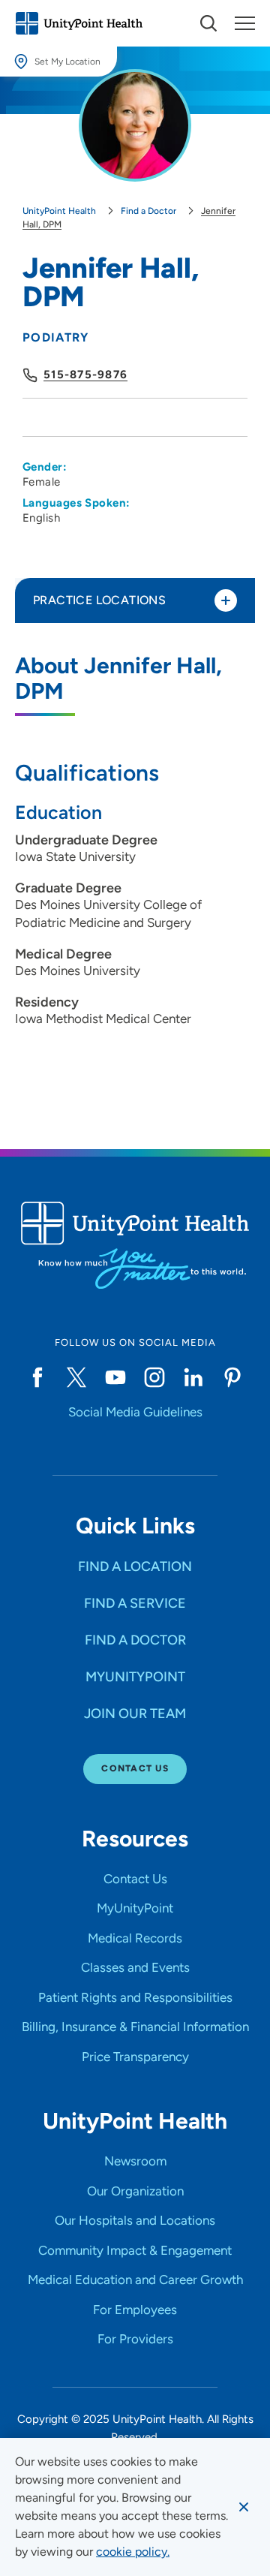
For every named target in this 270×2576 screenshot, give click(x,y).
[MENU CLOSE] (245, 23)
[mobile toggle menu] (208, 23)
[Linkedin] (193, 1377)
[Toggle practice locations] (226, 600)
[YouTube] (115, 1377)
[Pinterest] (232, 1377)
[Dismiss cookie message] (244, 2507)
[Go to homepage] (79, 23)
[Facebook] (37, 1377)
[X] (76, 1377)
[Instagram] (154, 1377)
